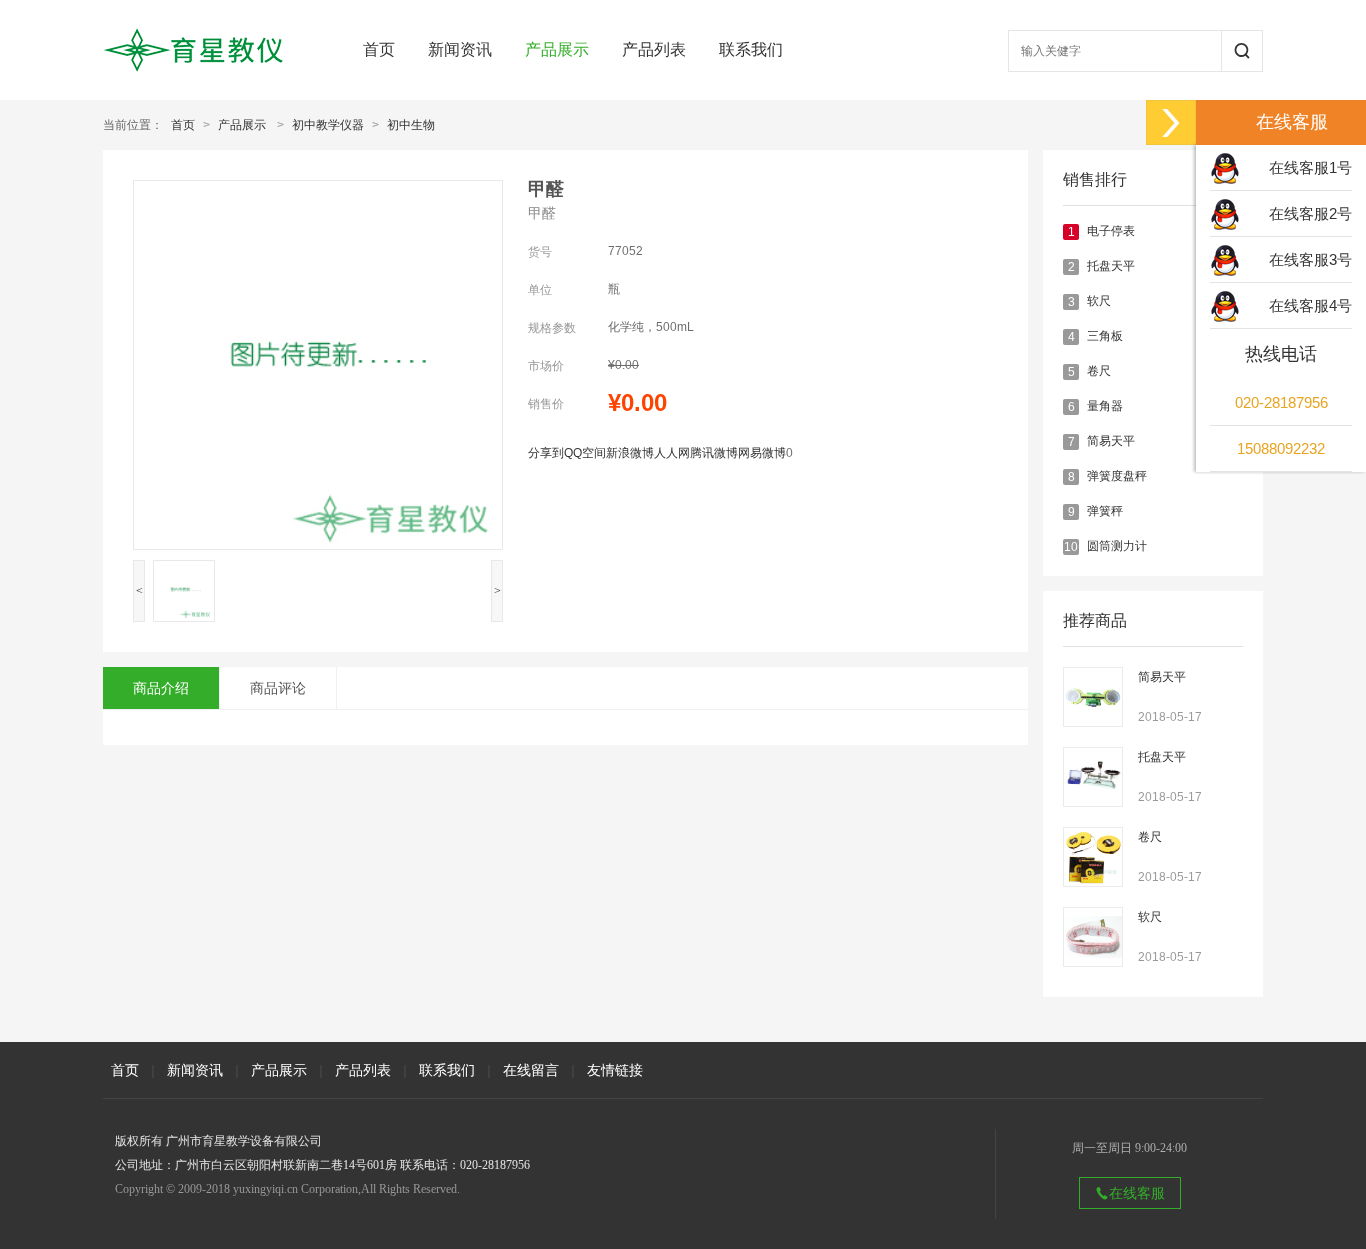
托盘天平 (1111, 266)
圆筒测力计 (1117, 546)
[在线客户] (1171, 122)
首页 (379, 49)
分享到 (546, 453)
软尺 (1099, 301)
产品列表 (654, 49)
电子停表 (1111, 231)
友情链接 (615, 1070)
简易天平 (1111, 441)
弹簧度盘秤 (1117, 476)
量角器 (1105, 406)
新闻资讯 (460, 49)
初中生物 (411, 125)
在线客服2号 (1310, 213)
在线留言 (531, 1070)
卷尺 (1099, 371)
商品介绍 (161, 688)
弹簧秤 (1105, 511)
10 (1071, 547)
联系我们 (751, 49)
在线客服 (1137, 1193)
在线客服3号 (1310, 259)
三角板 (1105, 336)
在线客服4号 (1310, 305)
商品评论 (278, 688)
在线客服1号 (1310, 167)
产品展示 (557, 49)
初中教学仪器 (328, 125)
